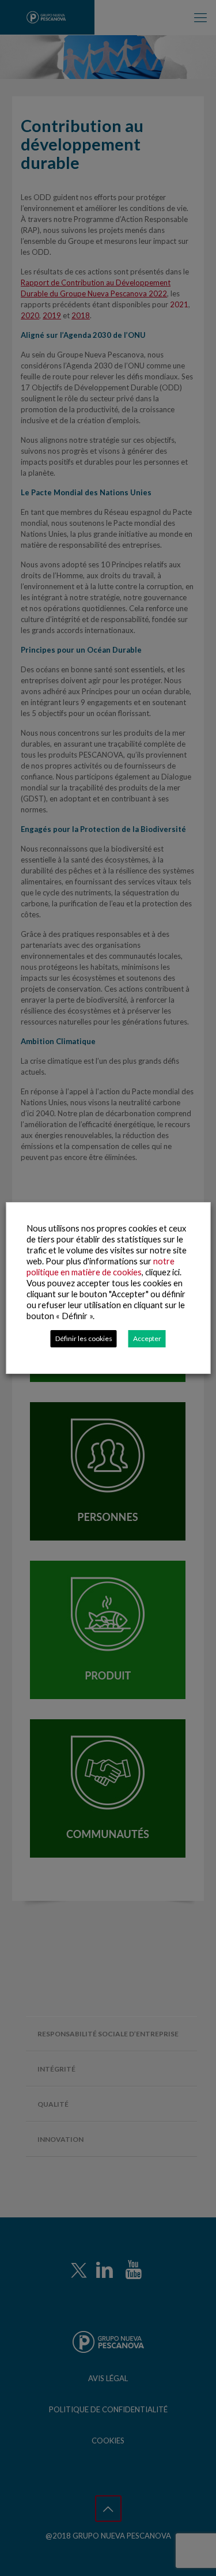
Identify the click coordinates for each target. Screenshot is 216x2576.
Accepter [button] (147, 1338)
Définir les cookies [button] (84, 1338)
